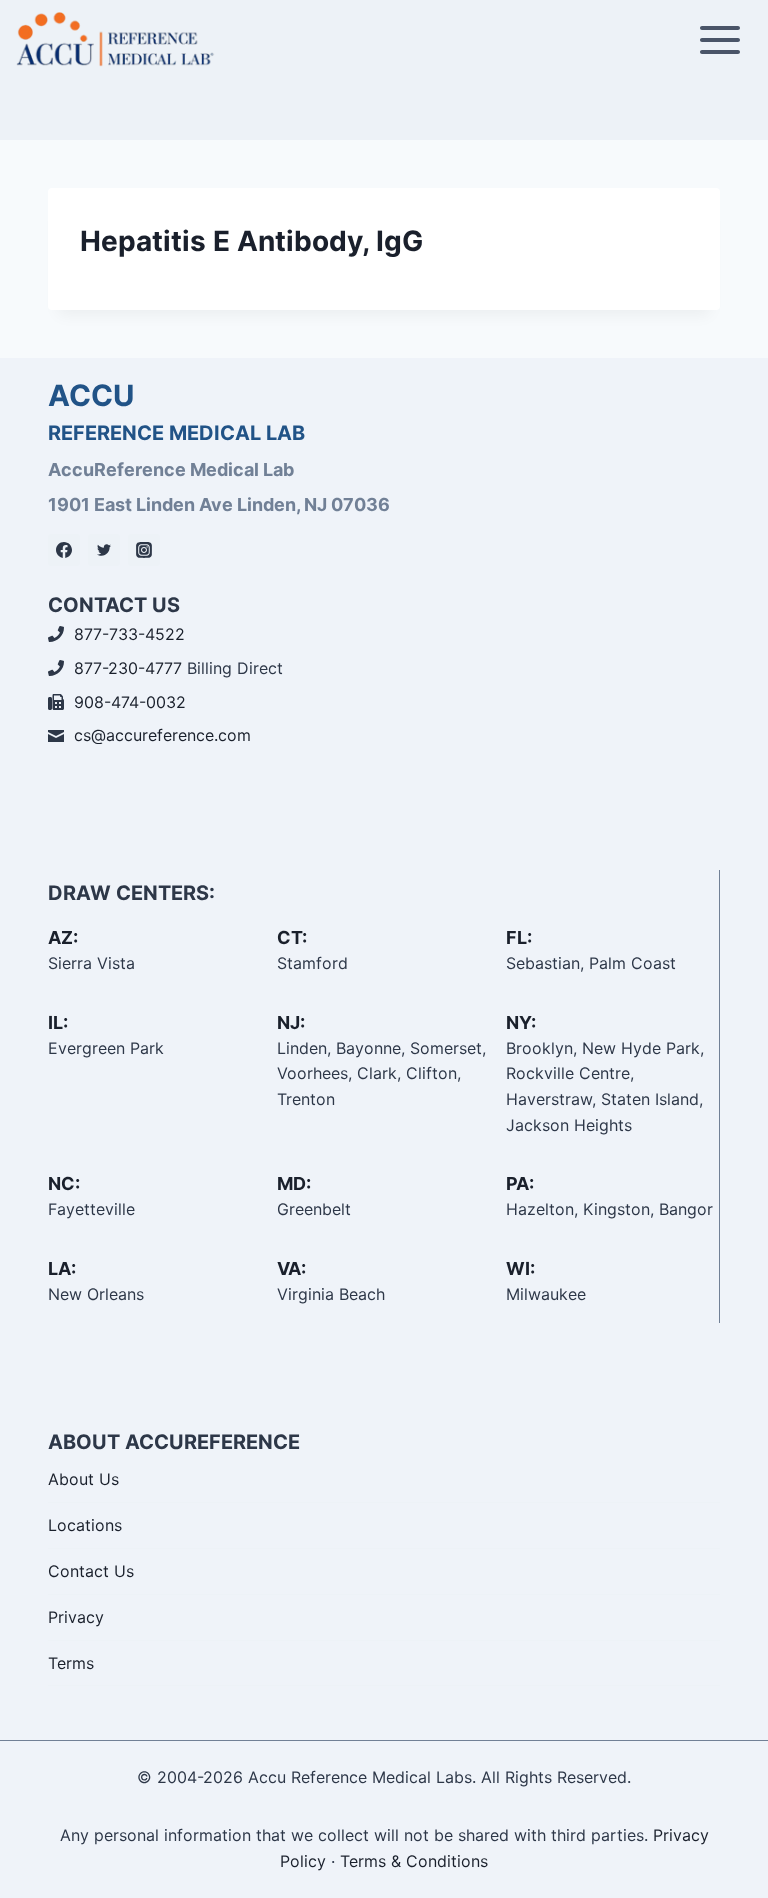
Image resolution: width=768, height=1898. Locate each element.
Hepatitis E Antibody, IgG (251, 241)
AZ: (63, 937)
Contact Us (91, 1571)
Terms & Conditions (414, 1861)
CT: (292, 937)
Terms (71, 1663)
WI (518, 1268)
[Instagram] (144, 550)
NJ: (291, 1022)
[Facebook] (64, 550)
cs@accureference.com (162, 735)
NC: (64, 1183)
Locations (85, 1525)
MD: (294, 1183)
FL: (519, 937)
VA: (291, 1268)
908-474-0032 (130, 702)
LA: (62, 1268)
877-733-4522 (129, 634)
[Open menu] (719, 39)
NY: (521, 1022)
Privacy (76, 1617)
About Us (83, 1479)
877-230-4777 (128, 668)
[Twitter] (104, 550)
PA (517, 1183)
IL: (58, 1022)
